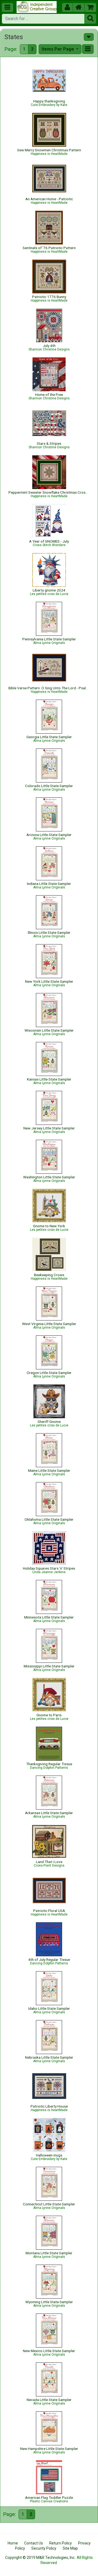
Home (13, 2543)
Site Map (70, 2548)
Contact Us (34, 2543)
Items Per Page (58, 49)
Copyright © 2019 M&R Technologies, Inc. (40, 2558)
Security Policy (44, 2548)
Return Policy (61, 2543)
